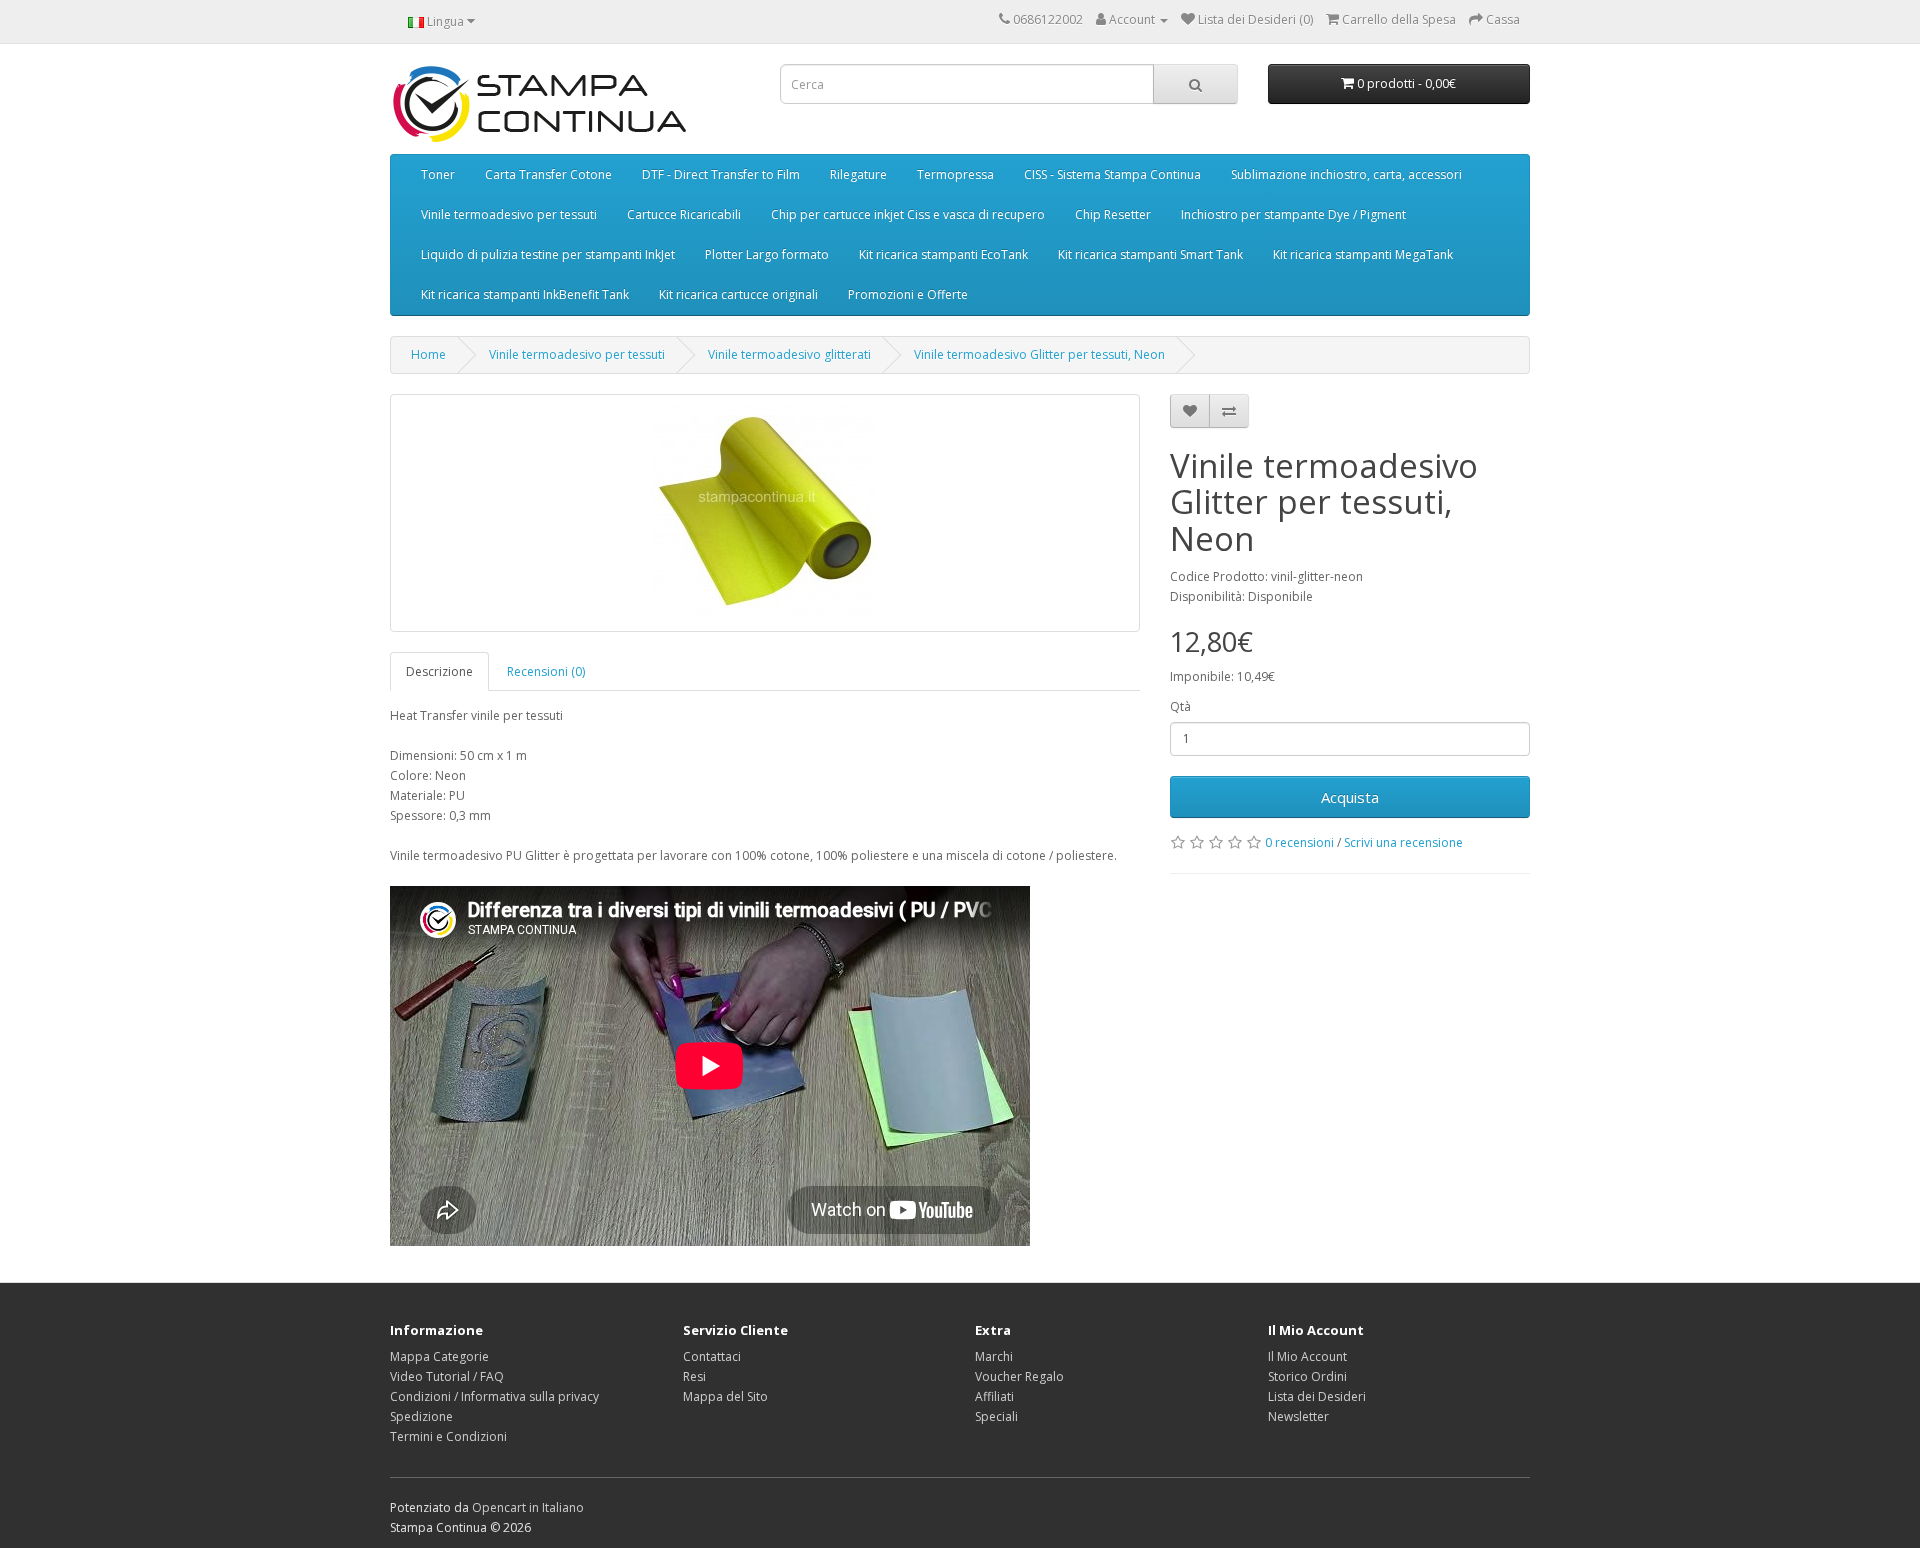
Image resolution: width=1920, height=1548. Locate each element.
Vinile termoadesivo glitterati (789, 354)
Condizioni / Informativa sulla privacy (494, 1396)
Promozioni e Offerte (908, 294)
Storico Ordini (1307, 1376)
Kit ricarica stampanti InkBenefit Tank (525, 294)
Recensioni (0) (546, 671)
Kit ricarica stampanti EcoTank (943, 254)
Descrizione (439, 671)
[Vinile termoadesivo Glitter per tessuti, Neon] (765, 513)
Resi (694, 1376)
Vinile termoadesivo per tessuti (509, 214)
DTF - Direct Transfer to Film (721, 174)
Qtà (1180, 706)
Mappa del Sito (725, 1396)
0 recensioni (1299, 842)
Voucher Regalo (1019, 1376)
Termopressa (955, 174)
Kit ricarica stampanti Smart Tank (1150, 254)
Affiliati (994, 1396)
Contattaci (712, 1356)
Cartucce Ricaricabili (684, 214)
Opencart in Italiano (528, 1507)
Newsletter (1298, 1416)
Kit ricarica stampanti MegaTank (1363, 254)
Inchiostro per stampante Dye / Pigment (1293, 214)
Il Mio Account (1307, 1356)
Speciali (996, 1416)
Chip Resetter (1113, 214)
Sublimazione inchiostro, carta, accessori (1346, 174)
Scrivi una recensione (1403, 842)
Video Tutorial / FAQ (447, 1376)
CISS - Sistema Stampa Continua (1112, 174)
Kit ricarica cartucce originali (738, 294)
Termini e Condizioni (448, 1436)
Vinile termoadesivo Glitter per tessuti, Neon (1039, 354)
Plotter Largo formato (767, 254)
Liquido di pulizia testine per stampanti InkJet (548, 254)
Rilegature (858, 174)
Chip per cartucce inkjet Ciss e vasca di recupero (908, 214)
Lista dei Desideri (1317, 1396)
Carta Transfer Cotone (548, 174)
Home (428, 354)
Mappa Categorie (439, 1356)
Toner (438, 174)
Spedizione (421, 1416)
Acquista (1350, 797)
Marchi (994, 1356)
